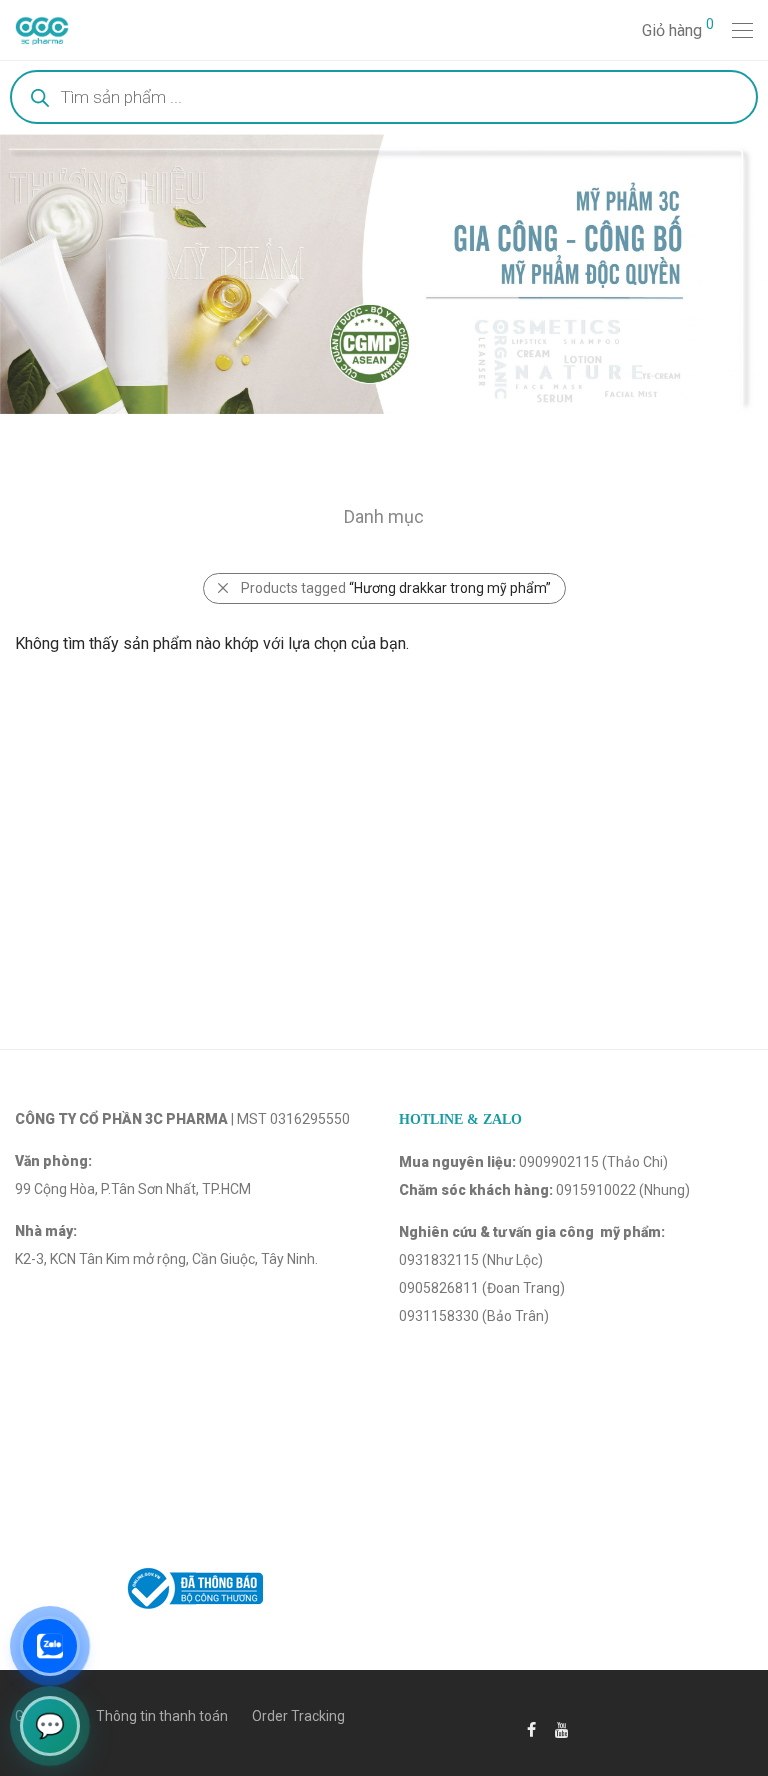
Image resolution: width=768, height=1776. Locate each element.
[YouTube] (563, 1729)
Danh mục (384, 516)
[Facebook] (531, 1729)
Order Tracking (298, 1716)
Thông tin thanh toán (162, 1716)
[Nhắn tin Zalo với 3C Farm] (50, 1646)
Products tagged (396, 588)
